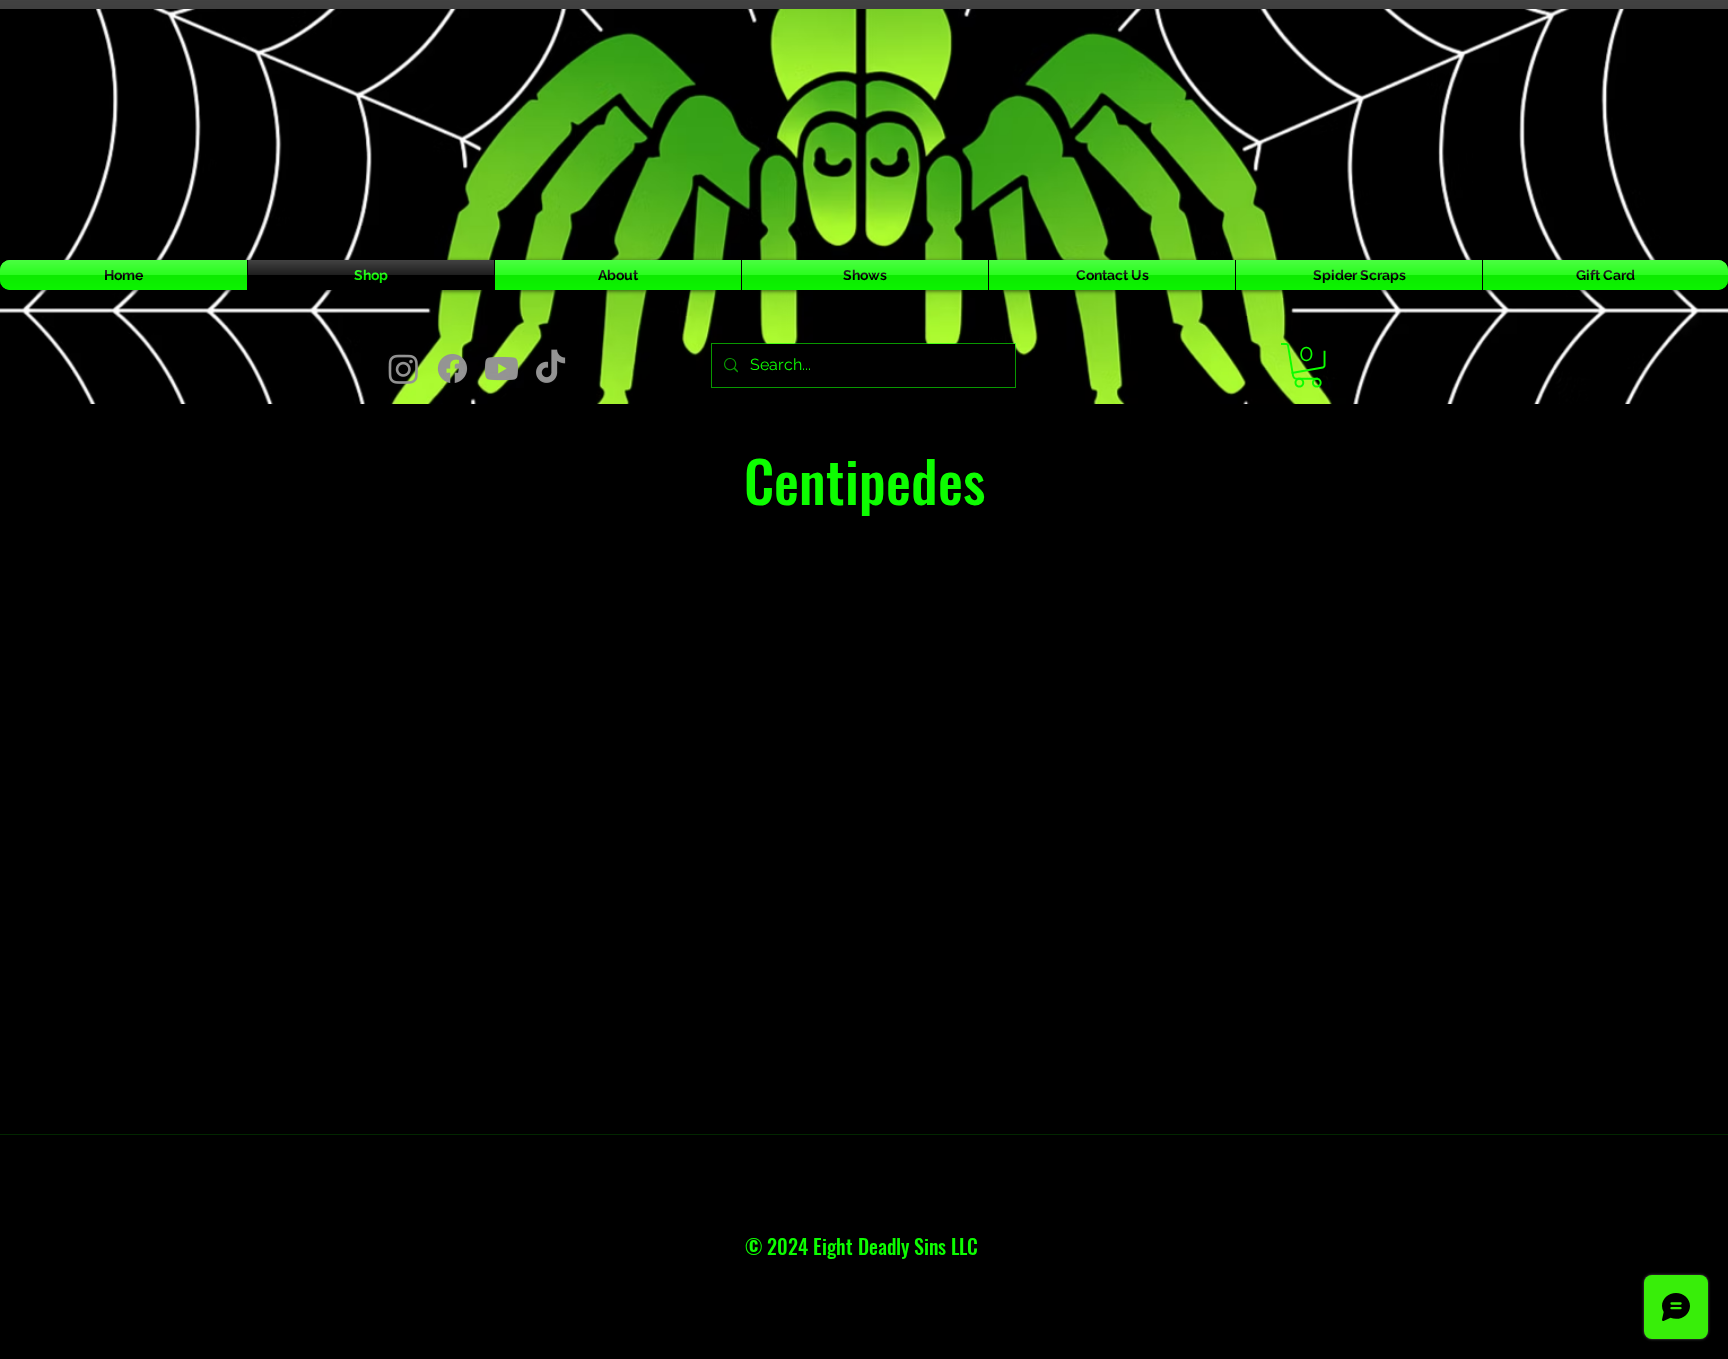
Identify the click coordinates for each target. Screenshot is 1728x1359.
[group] (864, 666)
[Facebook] (452, 368)
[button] (1307, 365)
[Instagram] (403, 368)
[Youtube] (501, 368)
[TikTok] (550, 368)
